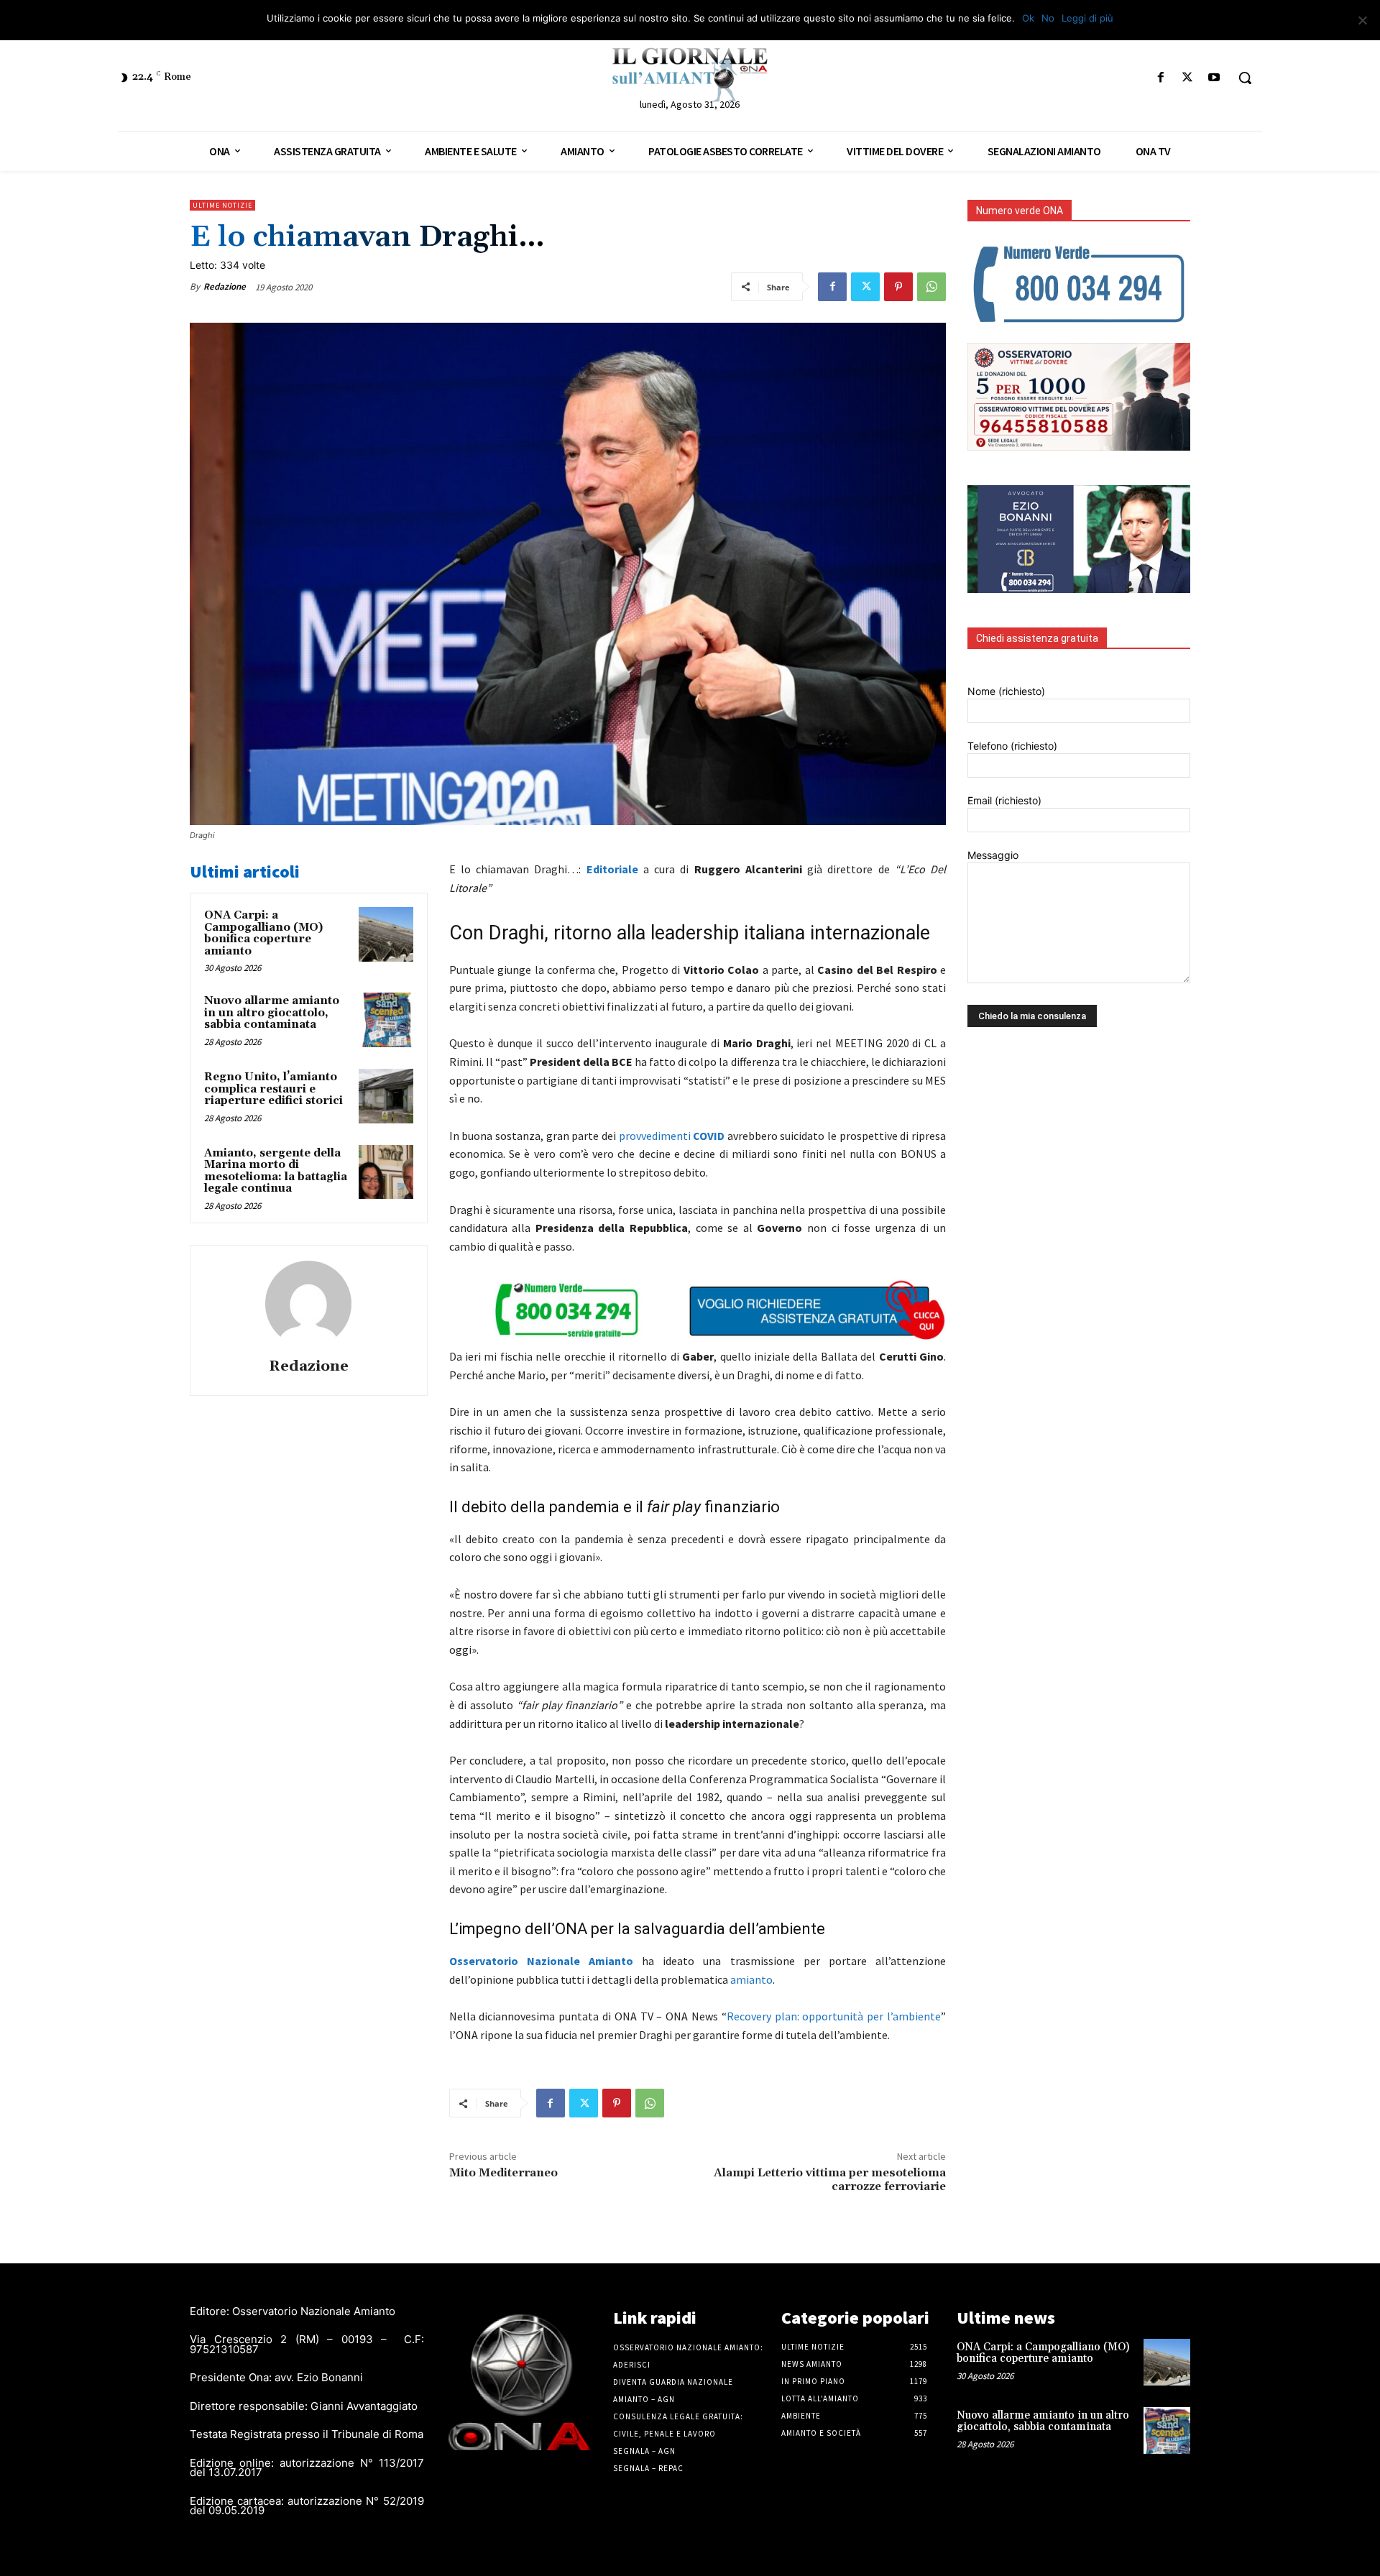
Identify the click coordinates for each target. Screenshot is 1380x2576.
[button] (1245, 78)
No (1048, 18)
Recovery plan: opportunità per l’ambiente (834, 2016)
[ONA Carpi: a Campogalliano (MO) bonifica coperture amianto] (386, 934)
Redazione (225, 286)
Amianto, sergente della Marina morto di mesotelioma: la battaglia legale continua (276, 1171)
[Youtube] (1214, 78)
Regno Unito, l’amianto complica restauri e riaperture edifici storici (273, 1089)
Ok (1028, 18)
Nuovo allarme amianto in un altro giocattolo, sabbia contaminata (272, 1013)
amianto (751, 1979)
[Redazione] (308, 1304)
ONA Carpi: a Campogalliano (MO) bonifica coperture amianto (263, 933)
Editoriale (612, 869)
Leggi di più (1087, 18)
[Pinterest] (898, 287)
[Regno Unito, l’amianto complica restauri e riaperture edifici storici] (386, 1096)
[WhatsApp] (931, 287)
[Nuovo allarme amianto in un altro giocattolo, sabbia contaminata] (386, 1020)
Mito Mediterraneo (503, 2173)
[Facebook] (1160, 78)
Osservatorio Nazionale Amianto (541, 1961)
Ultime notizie (222, 205)
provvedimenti (672, 1136)
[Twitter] (1188, 78)
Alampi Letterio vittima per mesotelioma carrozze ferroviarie (830, 2180)
